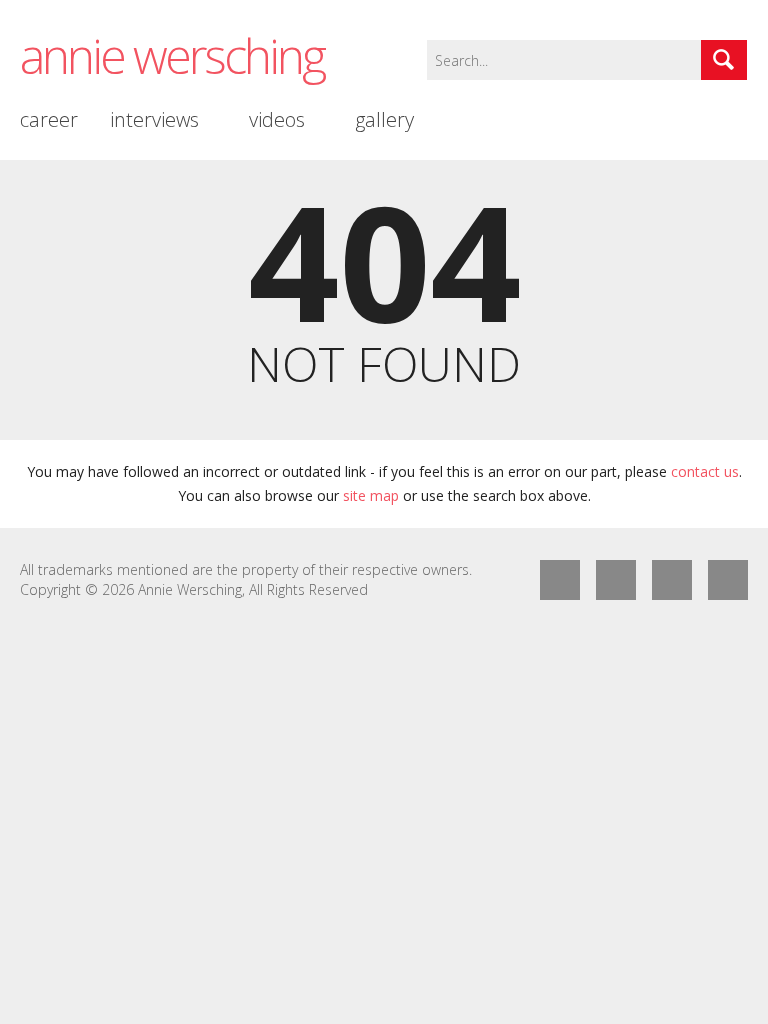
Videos (277, 119)
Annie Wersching (172, 55)
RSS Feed (672, 580)
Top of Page (728, 580)
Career (49, 119)
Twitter (616, 580)
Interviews (154, 119)
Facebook (560, 580)
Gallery (384, 119)
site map (371, 495)
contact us (705, 471)
